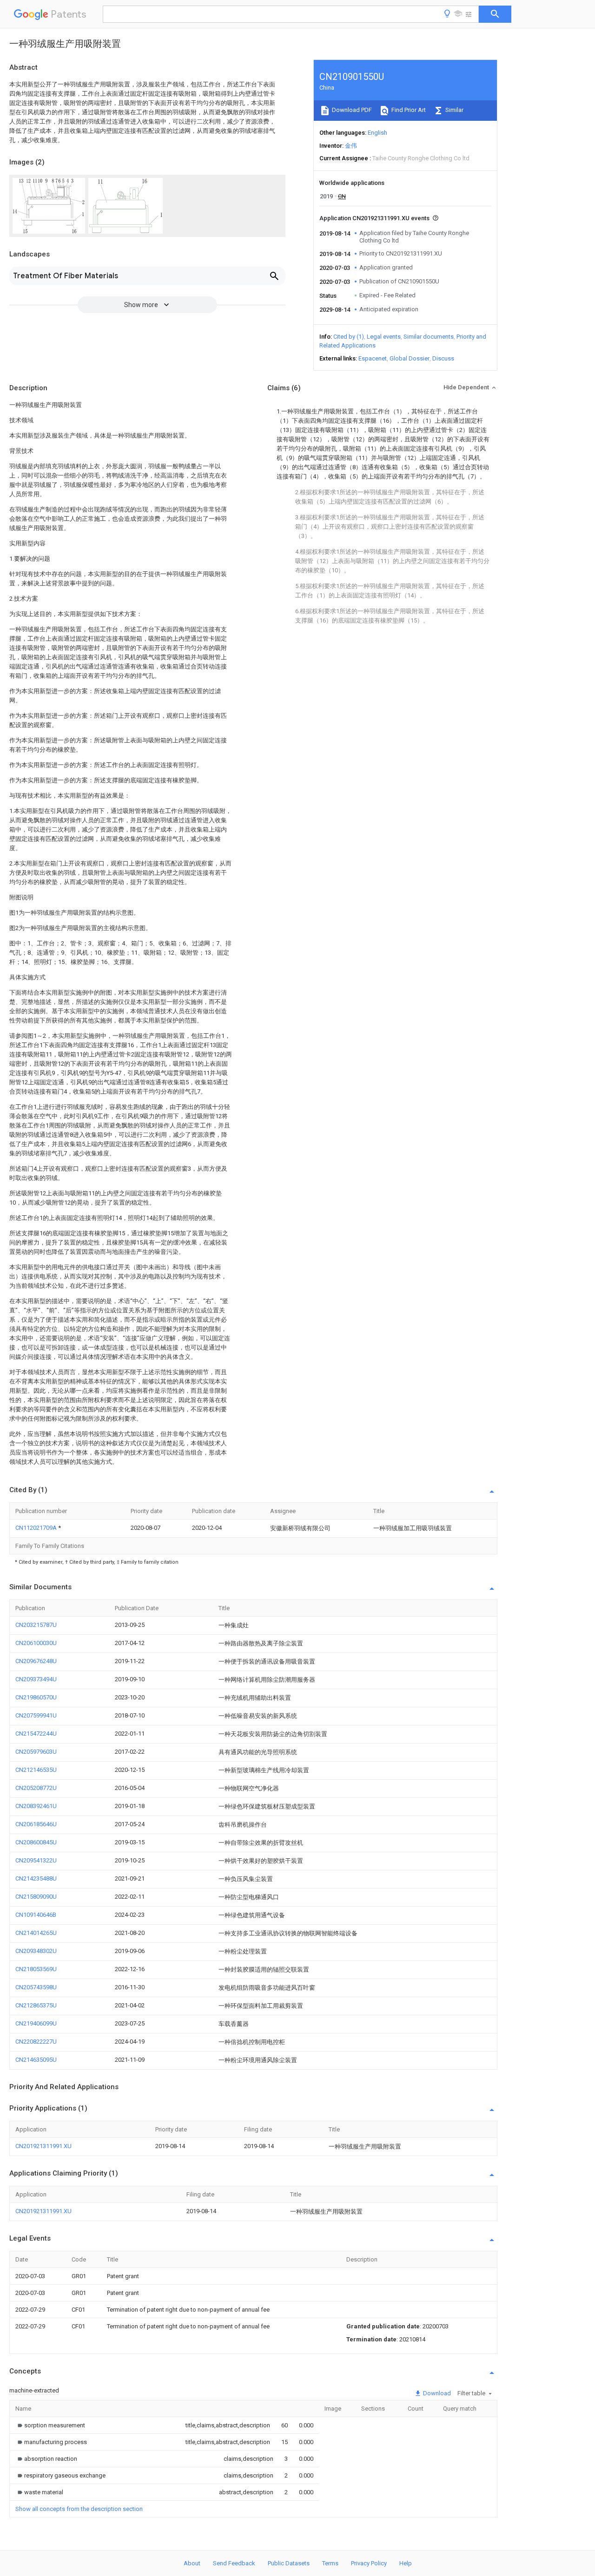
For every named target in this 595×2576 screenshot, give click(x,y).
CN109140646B (36, 1915)
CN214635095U (36, 2060)
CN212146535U (36, 1770)
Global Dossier (410, 358)
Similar (454, 110)
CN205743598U (36, 1987)
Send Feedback (234, 2563)
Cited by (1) (349, 337)
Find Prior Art (408, 110)
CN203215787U (36, 1625)
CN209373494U (36, 1679)
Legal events (384, 337)
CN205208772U (36, 1788)
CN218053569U (36, 1969)
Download (436, 2393)
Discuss (443, 358)
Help (406, 2563)
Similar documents (429, 337)
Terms (330, 2563)
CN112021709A (37, 1528)
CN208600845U (36, 1842)
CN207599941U (36, 1715)
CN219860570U (36, 1697)
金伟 (351, 146)
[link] (50, 2425)
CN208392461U (36, 1806)
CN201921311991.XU (43, 2146)
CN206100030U (36, 1643)
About (192, 2563)
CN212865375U (36, 2005)
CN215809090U (36, 1897)
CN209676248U (36, 1661)
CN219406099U (36, 2023)
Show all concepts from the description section (79, 2509)
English (377, 133)
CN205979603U (36, 1752)
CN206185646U (36, 1824)
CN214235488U (36, 1878)
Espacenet (373, 358)
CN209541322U (36, 1860)
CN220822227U (36, 2042)
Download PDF (351, 110)
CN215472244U (36, 1734)
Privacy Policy (369, 2563)
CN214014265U (36, 1933)
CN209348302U (36, 1951)
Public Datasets (289, 2563)
